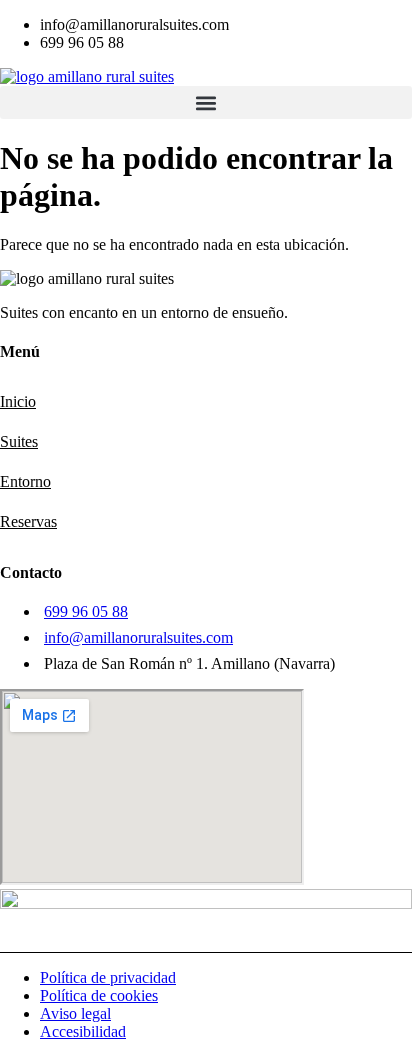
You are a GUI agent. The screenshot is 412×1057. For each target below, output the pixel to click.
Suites (19, 441)
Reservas (28, 521)
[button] (206, 102)
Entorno (25, 481)
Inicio (18, 401)
